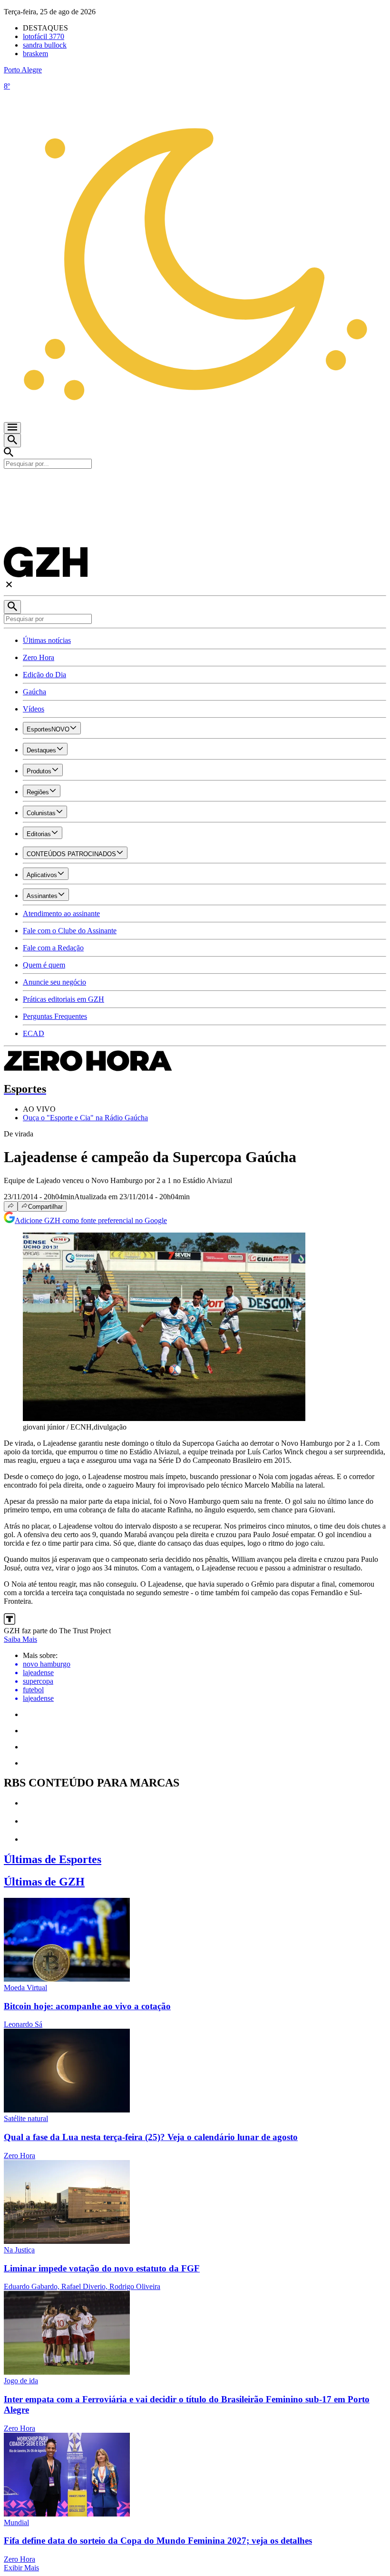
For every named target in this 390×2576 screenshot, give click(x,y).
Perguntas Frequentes (55, 1016)
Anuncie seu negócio (54, 982)
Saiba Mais (20, 1639)
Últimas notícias (47, 640)
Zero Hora (39, 657)
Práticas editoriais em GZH (63, 999)
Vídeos (34, 709)
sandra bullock (45, 45)
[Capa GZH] (195, 485)
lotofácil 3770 (44, 36)
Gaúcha (34, 692)
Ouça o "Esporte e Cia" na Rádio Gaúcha (85, 1118)
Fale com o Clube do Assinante (70, 931)
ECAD (34, 1033)
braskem (35, 54)
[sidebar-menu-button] (12, 428)
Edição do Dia (44, 675)
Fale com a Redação (53, 948)
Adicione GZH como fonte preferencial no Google (91, 1220)
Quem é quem (44, 965)
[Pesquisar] (12, 607)
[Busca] (12, 440)
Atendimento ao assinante (61, 913)
